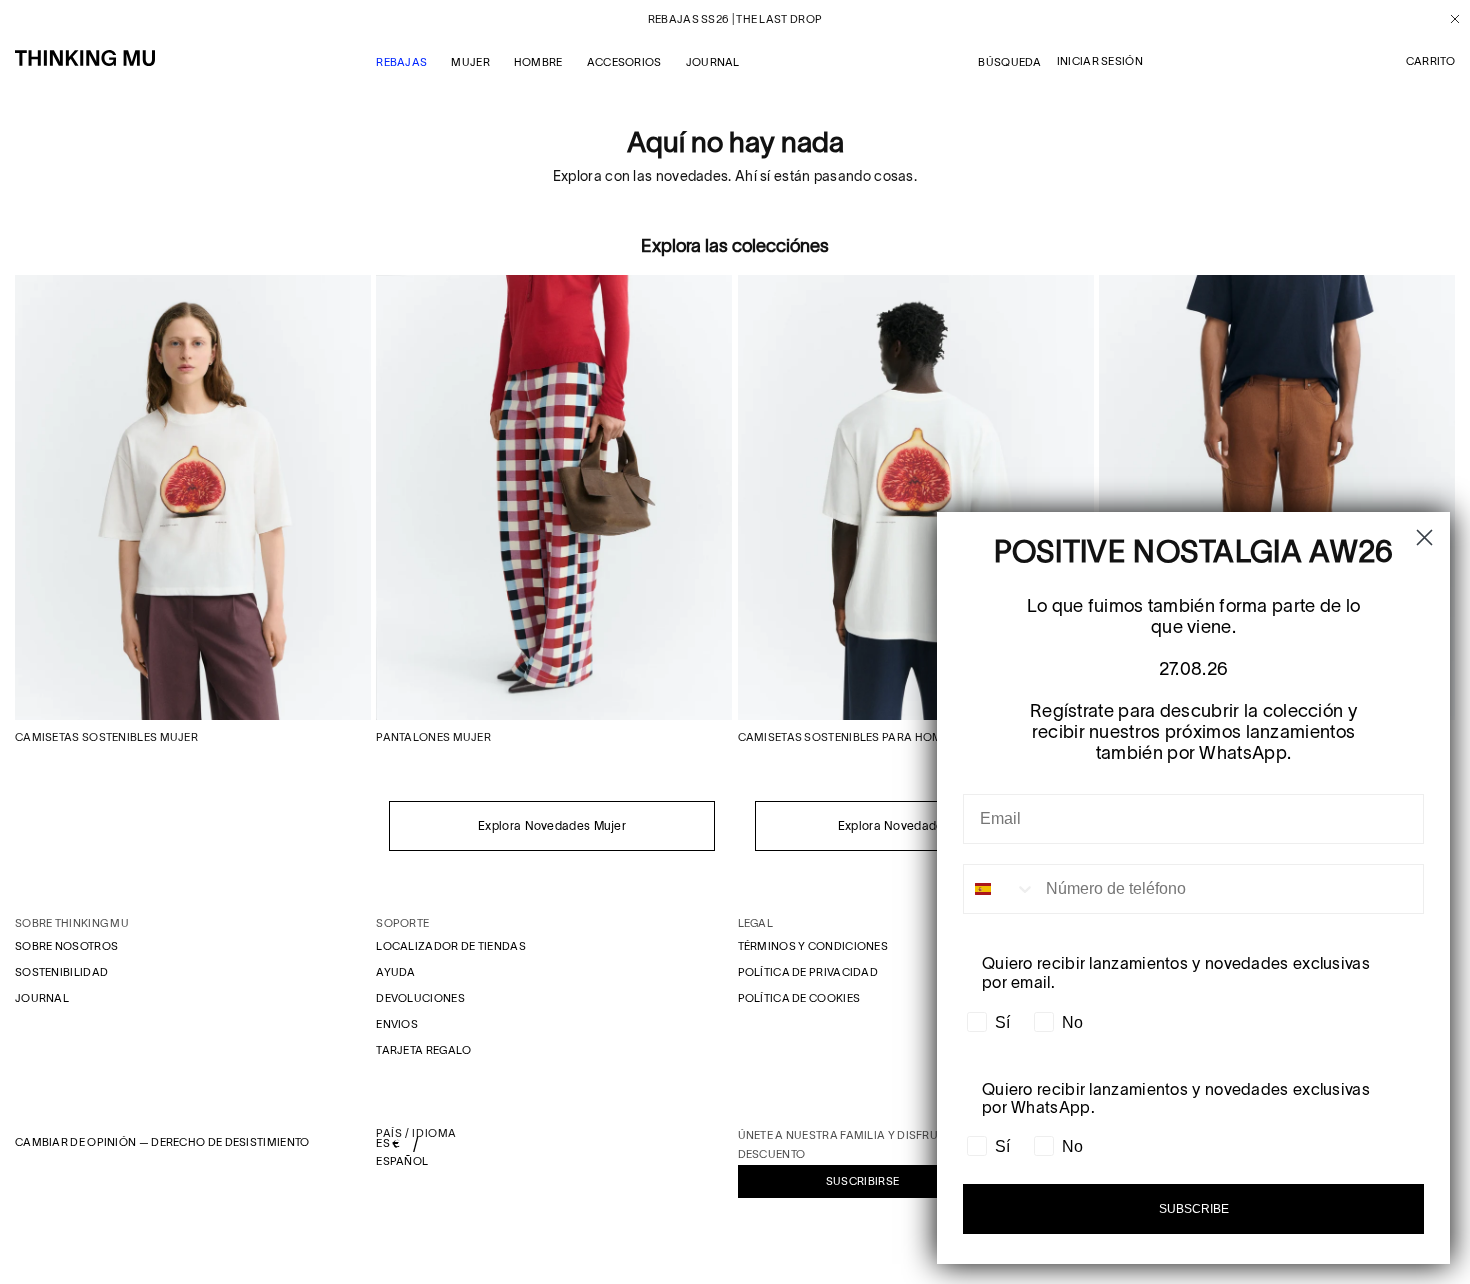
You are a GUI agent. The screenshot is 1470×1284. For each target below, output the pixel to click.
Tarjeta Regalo (423, 1050)
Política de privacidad (808, 972)
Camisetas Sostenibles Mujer (106, 737)
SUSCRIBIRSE (862, 1181)
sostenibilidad (61, 972)
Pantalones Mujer (433, 737)
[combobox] (1000, 889)
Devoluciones (420, 998)
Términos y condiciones (813, 946)
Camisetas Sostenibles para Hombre (851, 737)
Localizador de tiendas (451, 946)
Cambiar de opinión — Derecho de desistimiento (162, 1142)
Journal (42, 998)
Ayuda (396, 972)
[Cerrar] (1447, 19)
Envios (397, 1024)
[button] (1430, 62)
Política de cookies (799, 998)
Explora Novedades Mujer (552, 825)
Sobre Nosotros (66, 946)
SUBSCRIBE (1194, 1209)
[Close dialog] (1424, 537)
